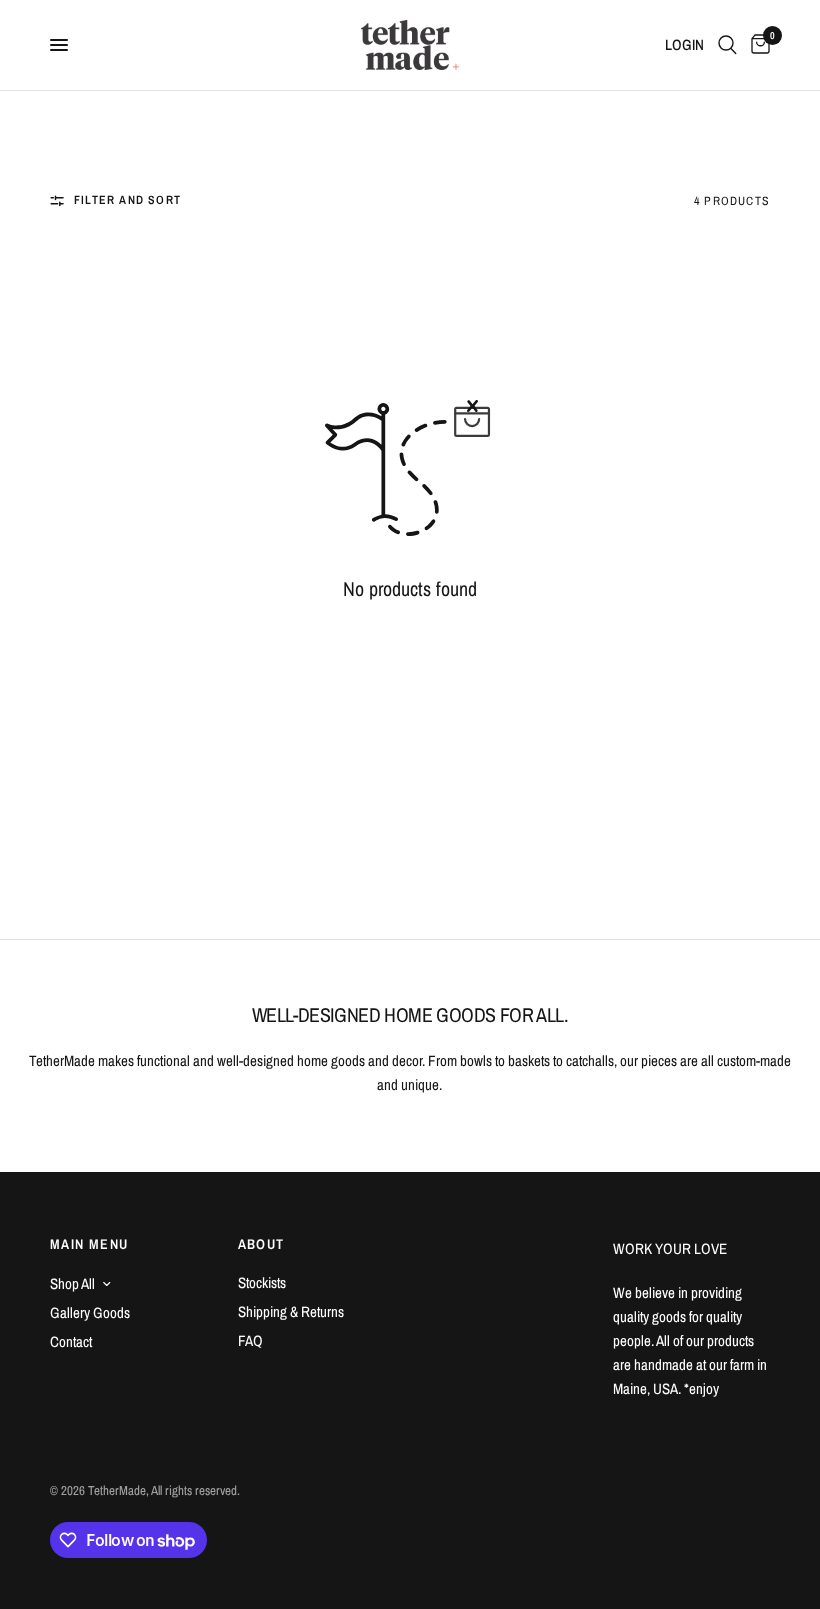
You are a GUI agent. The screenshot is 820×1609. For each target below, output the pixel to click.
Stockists (262, 1282)
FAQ (250, 1340)
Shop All (72, 1283)
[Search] (727, 45)
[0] (757, 45)
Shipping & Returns (291, 1311)
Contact (71, 1341)
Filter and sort (127, 200)
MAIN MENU (89, 1244)
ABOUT (261, 1244)
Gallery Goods (90, 1312)
